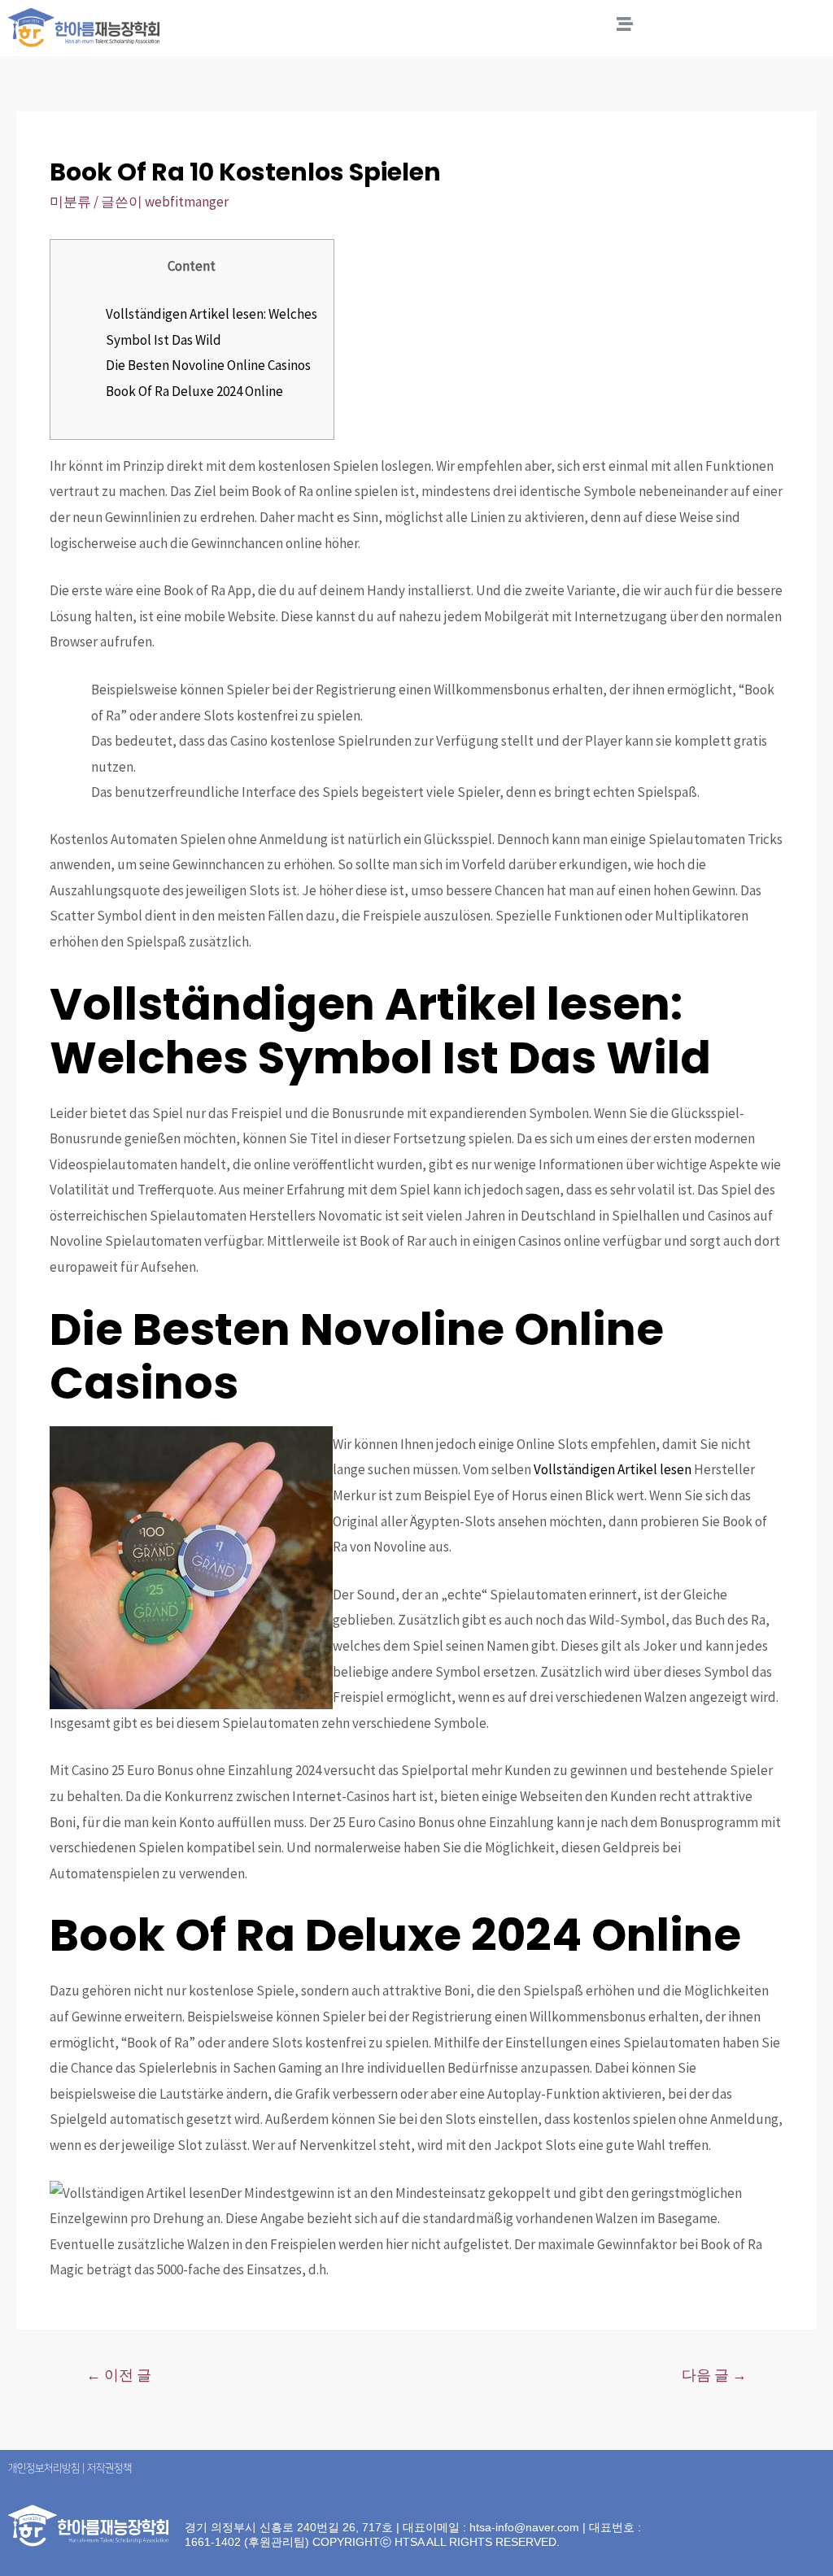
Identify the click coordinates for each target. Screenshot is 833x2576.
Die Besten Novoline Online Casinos (208, 365)
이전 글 (119, 2375)
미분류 (70, 202)
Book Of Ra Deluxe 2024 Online (194, 391)
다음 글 (714, 2375)
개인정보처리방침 (44, 2468)
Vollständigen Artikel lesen (613, 1469)
